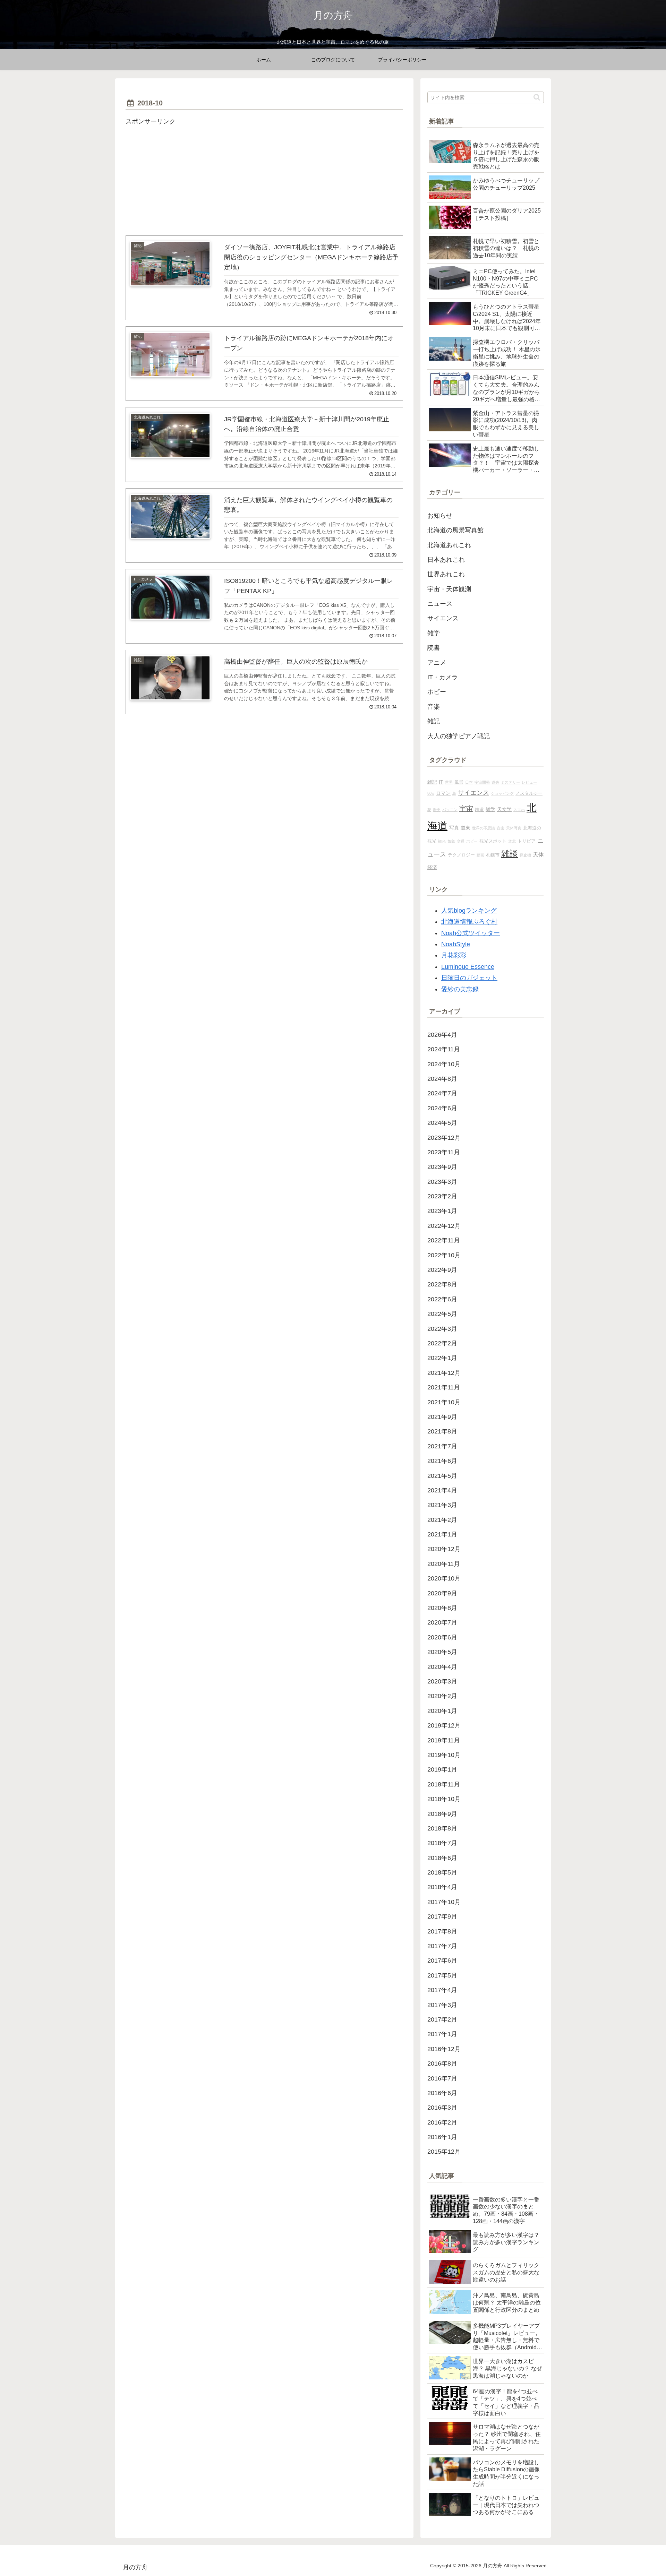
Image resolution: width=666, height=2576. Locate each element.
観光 (442, 841)
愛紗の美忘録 (460, 989)
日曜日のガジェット (469, 978)
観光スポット (493, 841)
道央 (495, 782)
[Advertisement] (264, 176)
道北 (512, 841)
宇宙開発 (482, 782)
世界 (449, 782)
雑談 (510, 854)
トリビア (527, 841)
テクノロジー (461, 855)
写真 (454, 828)
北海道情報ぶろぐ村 (469, 922)
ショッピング (502, 793)
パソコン (450, 810)
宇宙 (466, 809)
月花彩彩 (454, 955)
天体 (538, 854)
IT (441, 782)
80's (431, 793)
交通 (461, 841)
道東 (466, 828)
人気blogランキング (469, 911)
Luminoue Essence (468, 967)
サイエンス (473, 793)
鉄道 (479, 810)
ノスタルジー (529, 793)
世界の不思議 (484, 828)
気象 (451, 841)
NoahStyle (456, 944)
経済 (432, 867)
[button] (537, 97)
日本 (469, 782)
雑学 (490, 809)
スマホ (519, 810)
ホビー (472, 841)
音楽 (501, 828)
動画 (480, 855)
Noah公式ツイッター (471, 933)
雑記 (432, 782)
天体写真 (514, 828)
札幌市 (493, 855)
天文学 (504, 809)
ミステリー (510, 782)
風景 (459, 782)
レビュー (529, 782)
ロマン (443, 793)
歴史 (437, 810)
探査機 (525, 855)
